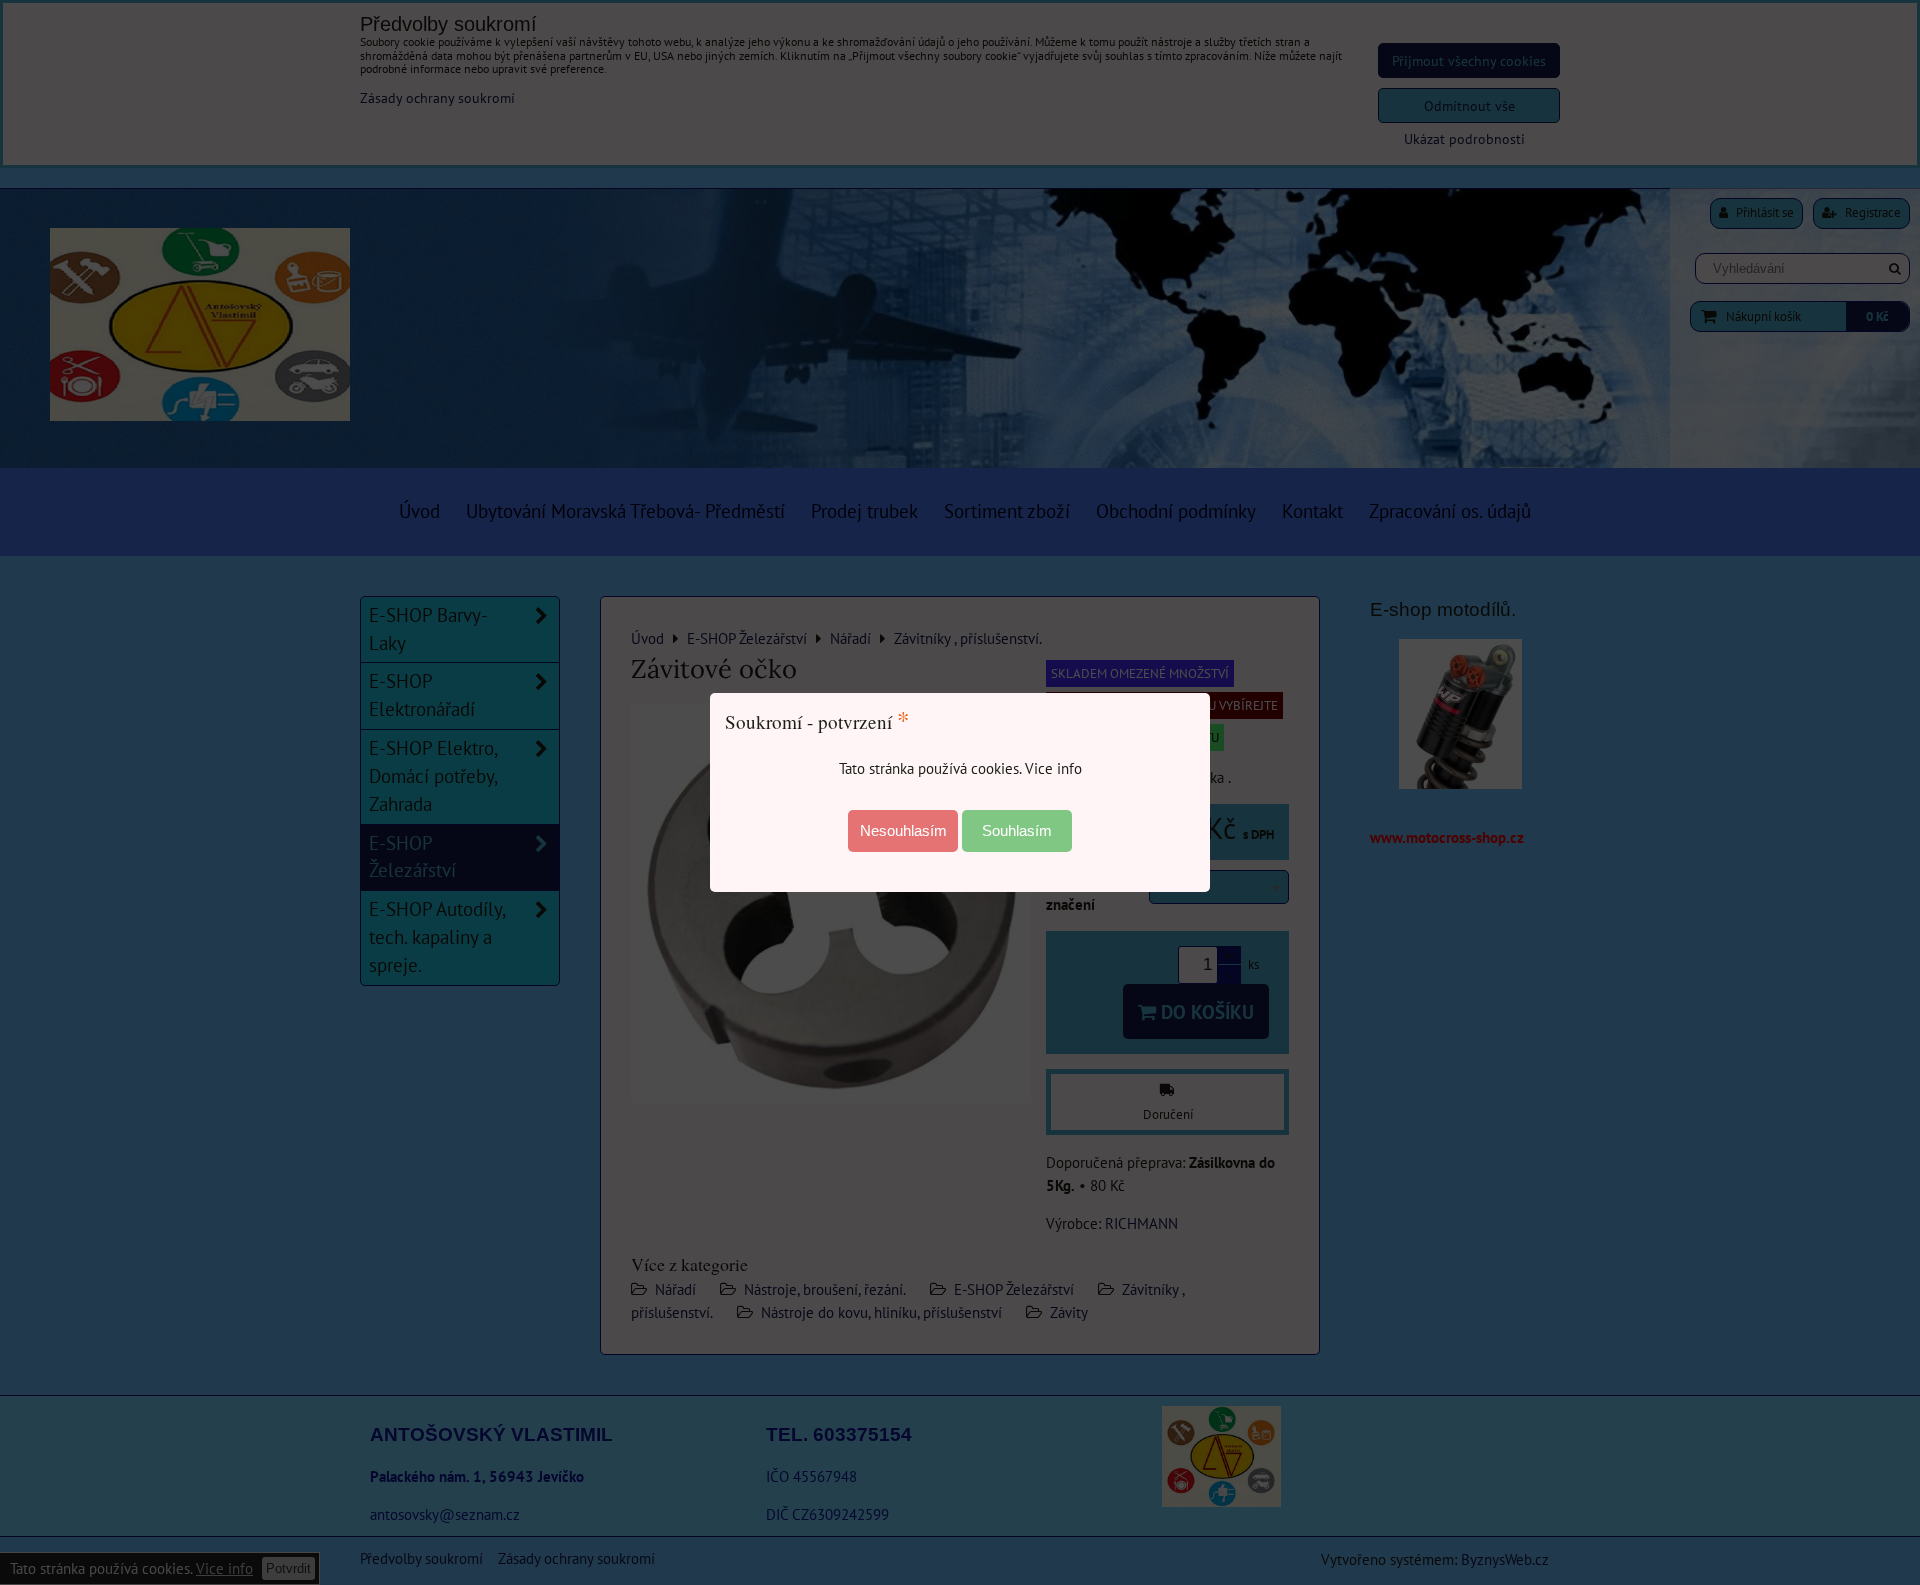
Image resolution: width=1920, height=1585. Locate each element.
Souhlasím (1017, 830)
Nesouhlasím (903, 830)
